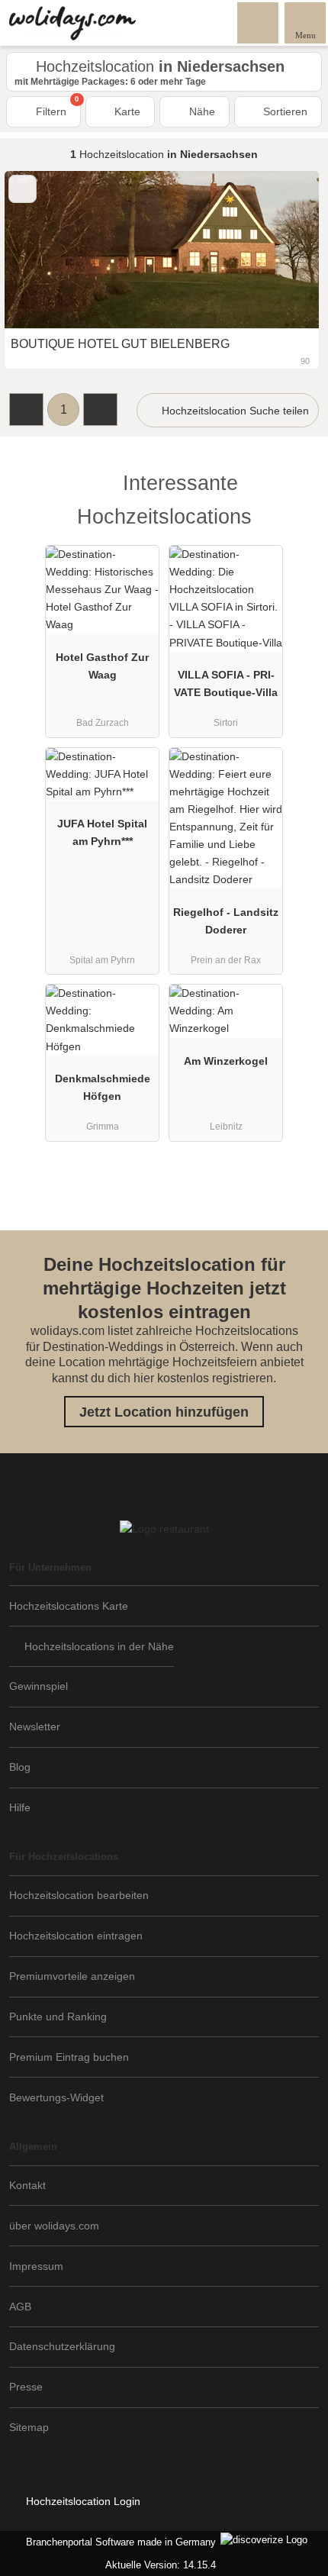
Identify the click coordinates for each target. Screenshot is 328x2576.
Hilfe (20, 1807)
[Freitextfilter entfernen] (259, 22)
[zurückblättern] (43, 250)
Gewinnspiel (39, 1686)
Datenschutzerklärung (62, 2346)
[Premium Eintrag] (297, 497)
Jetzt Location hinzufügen (164, 1412)
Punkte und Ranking (58, 2017)
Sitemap (29, 2427)
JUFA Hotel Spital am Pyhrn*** (102, 832)
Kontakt (27, 2185)
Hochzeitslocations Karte (69, 1606)
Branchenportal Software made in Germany (118, 2542)
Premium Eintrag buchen (69, 2057)
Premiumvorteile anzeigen (72, 1976)
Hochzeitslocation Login (82, 2501)
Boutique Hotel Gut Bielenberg (120, 344)
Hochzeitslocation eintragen (76, 1936)
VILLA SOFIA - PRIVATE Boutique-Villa (226, 683)
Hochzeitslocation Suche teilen (234, 411)
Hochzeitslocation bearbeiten (79, 1895)
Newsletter (35, 1726)
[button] (26, 409)
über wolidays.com (54, 2226)
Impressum (36, 2266)
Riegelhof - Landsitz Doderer (226, 921)
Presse (26, 2387)
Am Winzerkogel (226, 1061)
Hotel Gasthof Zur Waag (102, 666)
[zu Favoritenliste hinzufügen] (23, 189)
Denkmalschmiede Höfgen (103, 1087)
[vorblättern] (281, 250)
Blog (20, 1767)
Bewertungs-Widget (56, 2097)
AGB (20, 2307)
